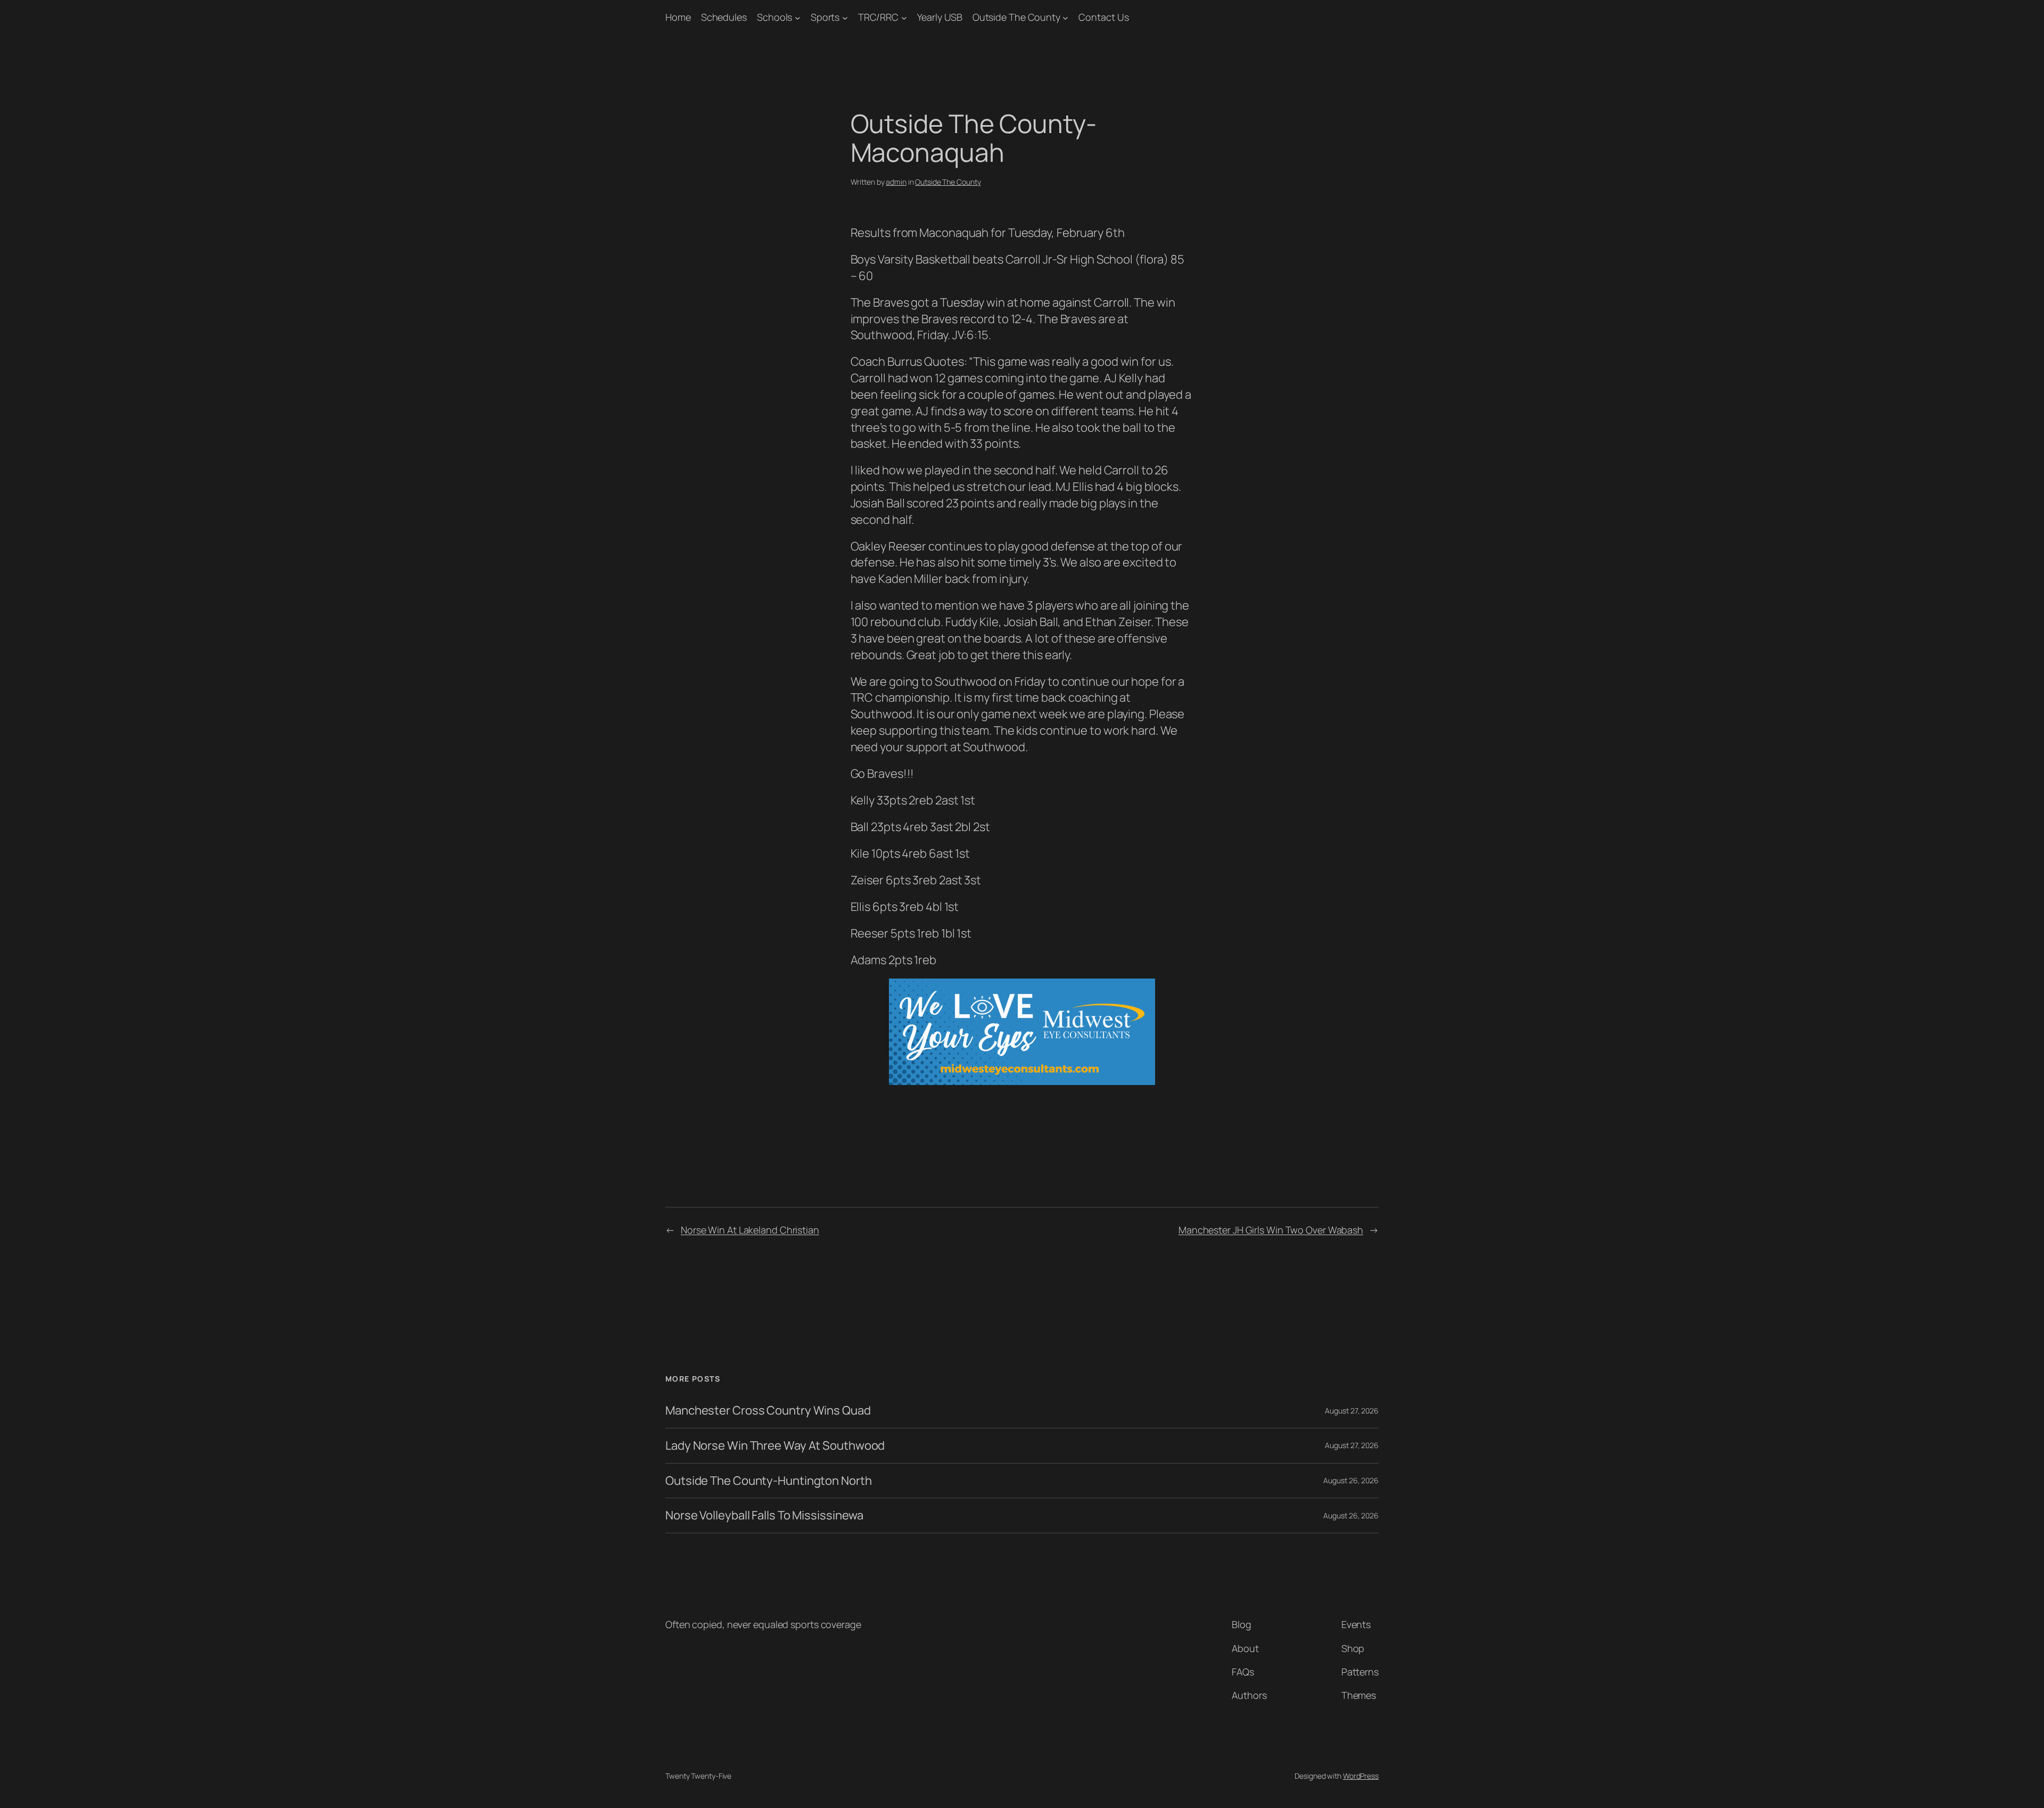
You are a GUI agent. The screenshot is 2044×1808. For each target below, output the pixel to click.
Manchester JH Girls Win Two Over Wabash (1271, 1230)
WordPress (1361, 1776)
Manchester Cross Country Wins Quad (768, 1411)
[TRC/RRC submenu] (904, 17)
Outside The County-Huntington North (769, 1481)
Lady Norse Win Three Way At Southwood (775, 1446)
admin (896, 182)
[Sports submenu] (845, 17)
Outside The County (1016, 17)
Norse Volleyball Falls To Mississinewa (764, 1515)
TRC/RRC (878, 17)
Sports (825, 17)
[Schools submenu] (798, 17)
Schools (774, 17)
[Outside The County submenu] (1065, 17)
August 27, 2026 (1352, 1411)
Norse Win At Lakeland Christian (750, 1230)
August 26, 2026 (1351, 1480)
